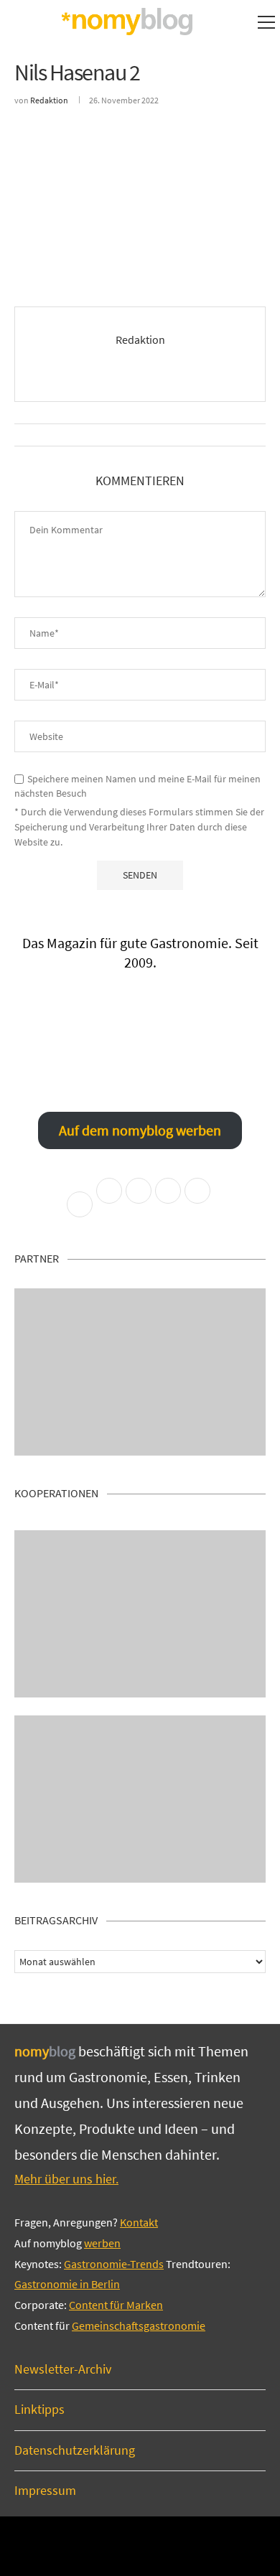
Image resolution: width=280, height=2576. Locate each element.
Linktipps (39, 2409)
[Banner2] (140, 1614)
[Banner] (140, 1799)
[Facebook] (120, 2545)
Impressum (45, 2490)
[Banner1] (140, 1372)
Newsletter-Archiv (63, 2369)
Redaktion (49, 100)
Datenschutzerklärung (75, 2450)
